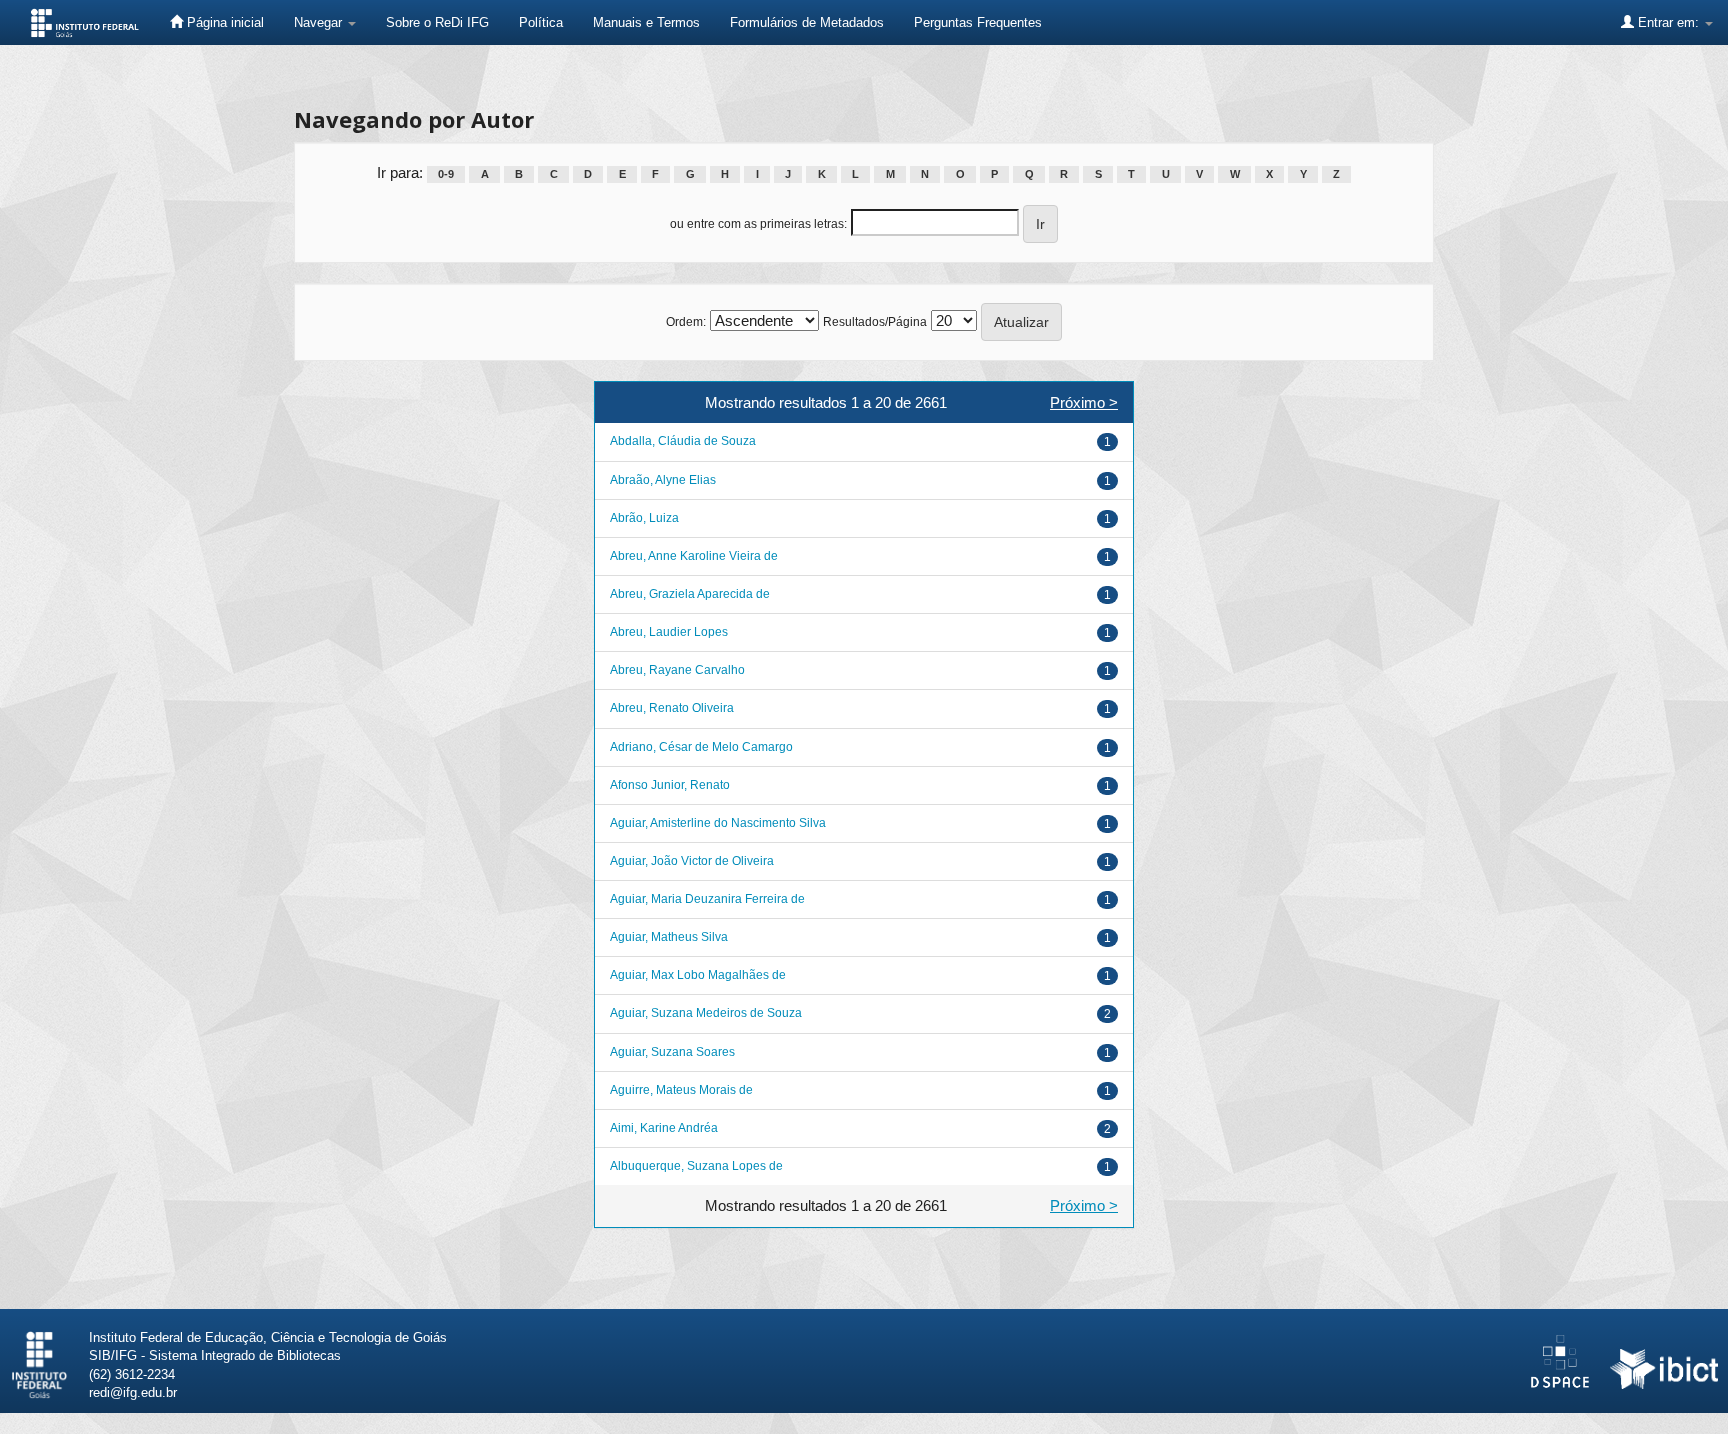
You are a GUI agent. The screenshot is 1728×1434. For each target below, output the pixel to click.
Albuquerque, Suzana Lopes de (696, 1166)
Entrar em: (1668, 22)
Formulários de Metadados (807, 22)
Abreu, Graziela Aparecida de (690, 594)
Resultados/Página (875, 322)
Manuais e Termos (646, 22)
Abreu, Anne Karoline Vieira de (694, 556)
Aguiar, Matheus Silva (669, 937)
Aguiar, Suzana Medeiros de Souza (706, 1013)
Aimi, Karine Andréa (664, 1128)
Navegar (320, 22)
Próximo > (1084, 402)
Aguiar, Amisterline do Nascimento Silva (718, 823)
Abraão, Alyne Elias (663, 480)
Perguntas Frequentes (978, 22)
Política (541, 22)
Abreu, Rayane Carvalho (677, 670)
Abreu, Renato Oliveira (672, 708)
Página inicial (223, 22)
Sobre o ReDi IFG (437, 22)
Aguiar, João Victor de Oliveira (692, 861)
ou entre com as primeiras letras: (758, 224)
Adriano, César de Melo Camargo (701, 747)
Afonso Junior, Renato (670, 785)
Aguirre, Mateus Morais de (681, 1090)
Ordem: (686, 322)
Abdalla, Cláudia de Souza (683, 441)
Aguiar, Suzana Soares (672, 1052)
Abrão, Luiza (644, 518)
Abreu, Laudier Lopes (669, 632)
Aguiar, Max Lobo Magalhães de (698, 975)
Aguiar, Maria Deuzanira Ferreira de (707, 899)
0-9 (446, 174)
